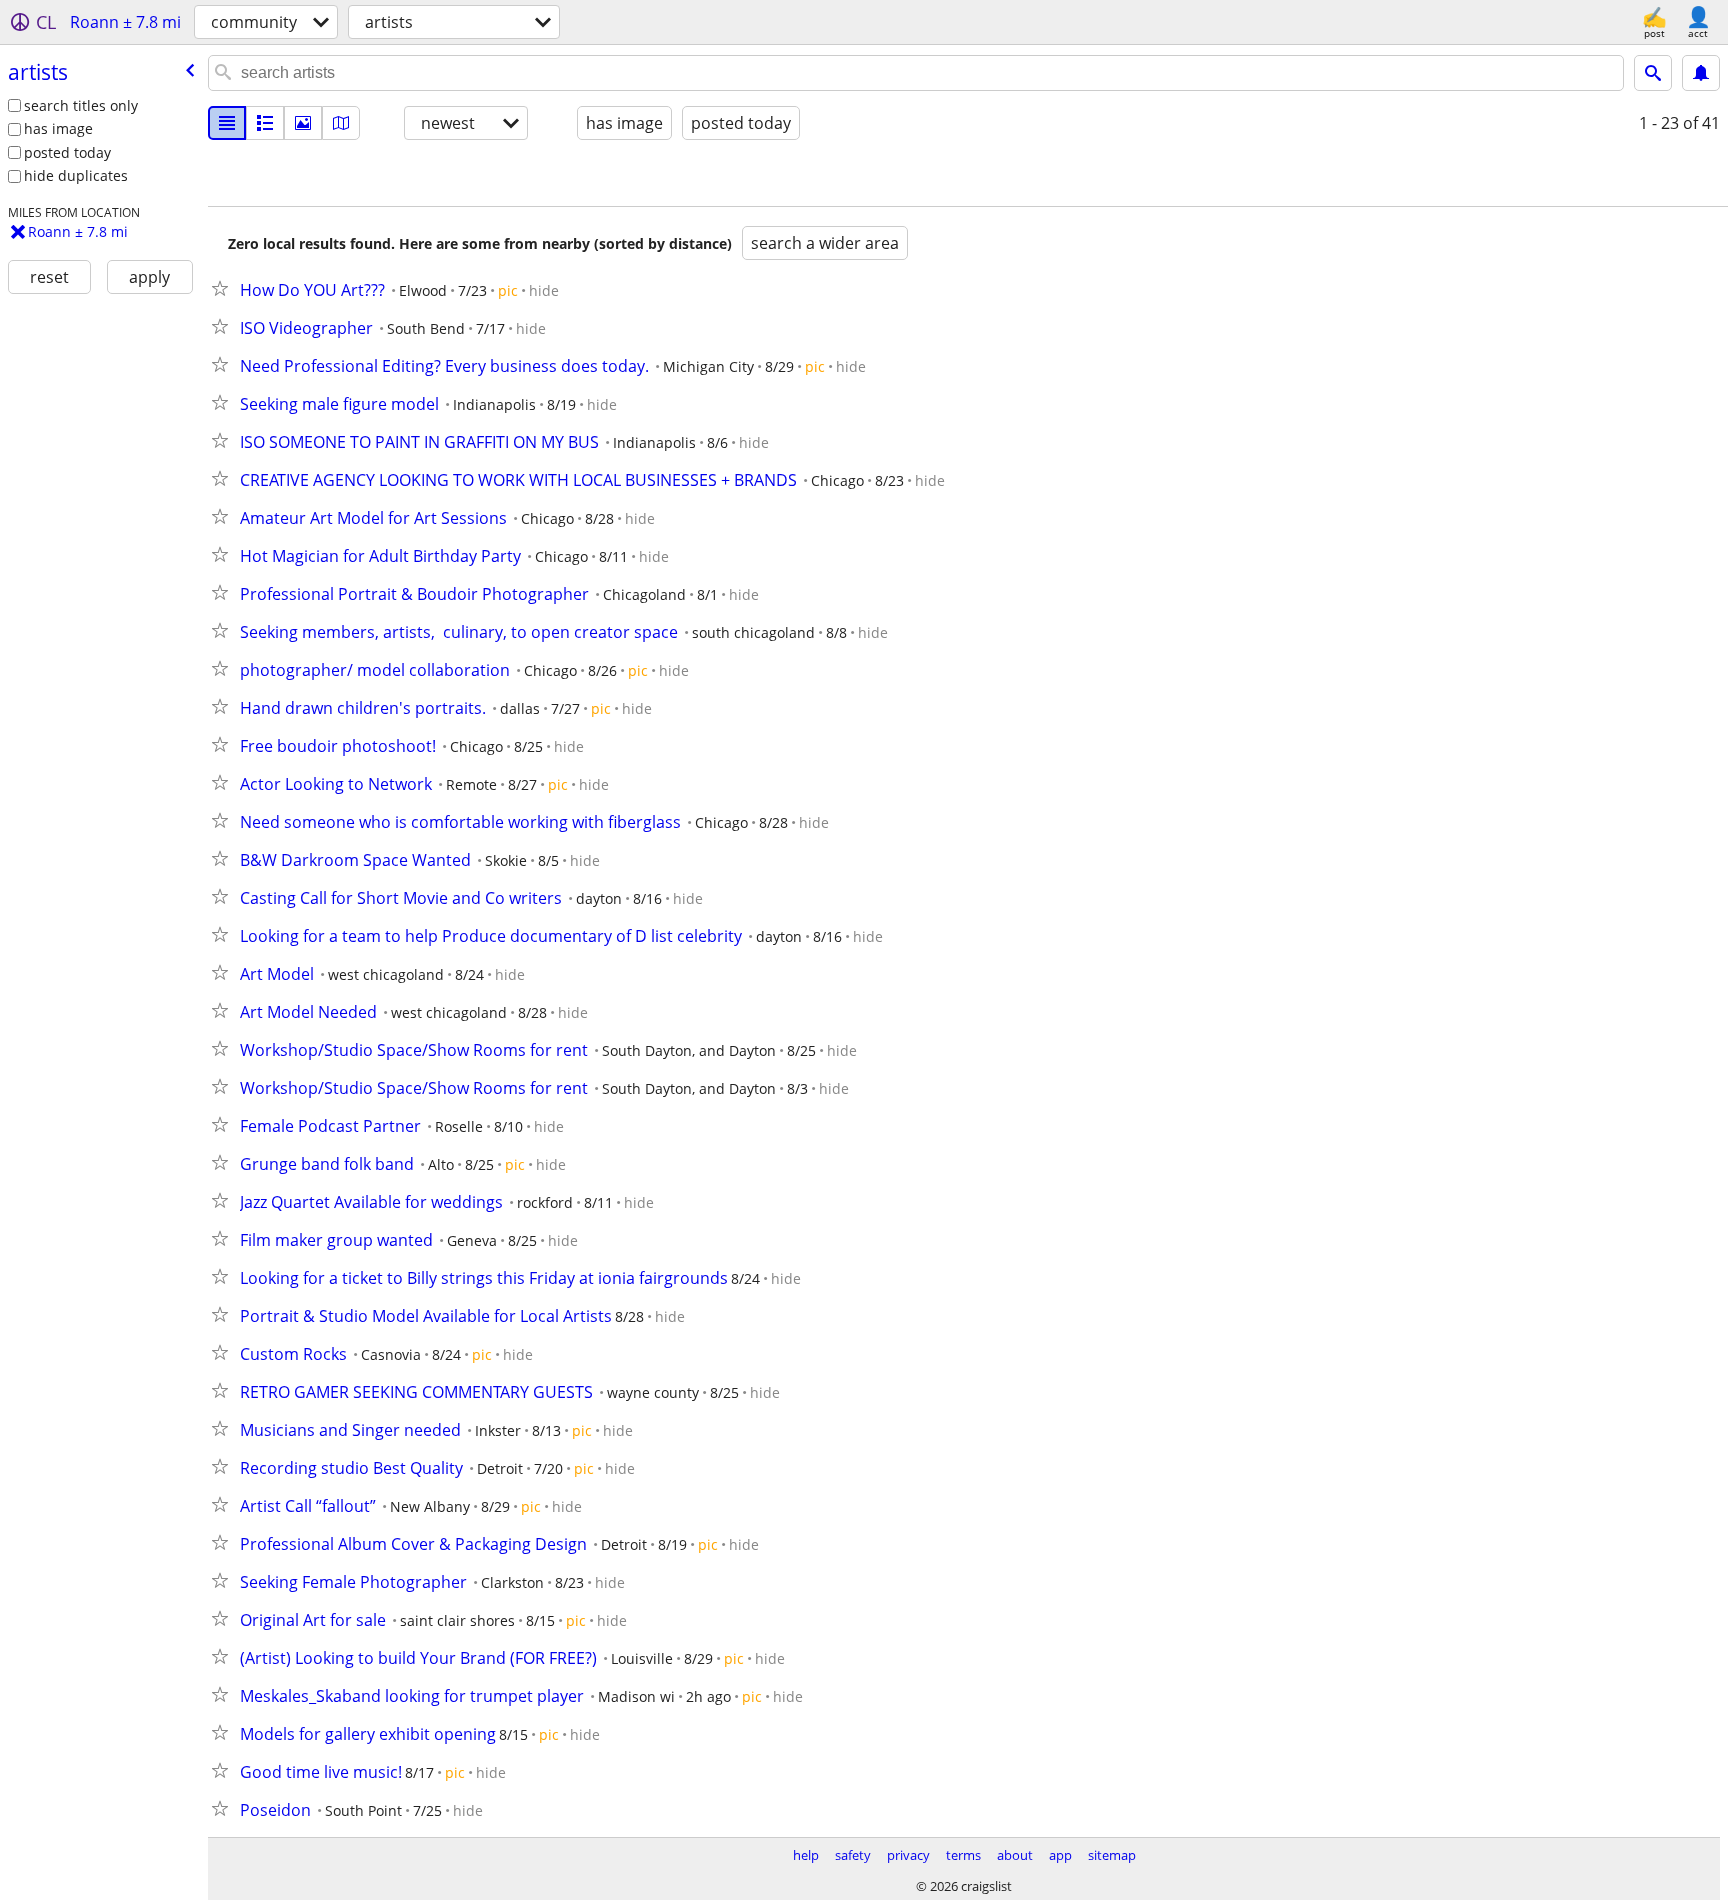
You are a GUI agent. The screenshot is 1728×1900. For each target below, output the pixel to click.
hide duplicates (76, 175)
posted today (67, 152)
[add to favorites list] (224, 288)
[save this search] (1701, 73)
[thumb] (265, 123)
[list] (227, 123)
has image (58, 128)
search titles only (81, 105)
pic (508, 290)
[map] (341, 123)
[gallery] (303, 123)
